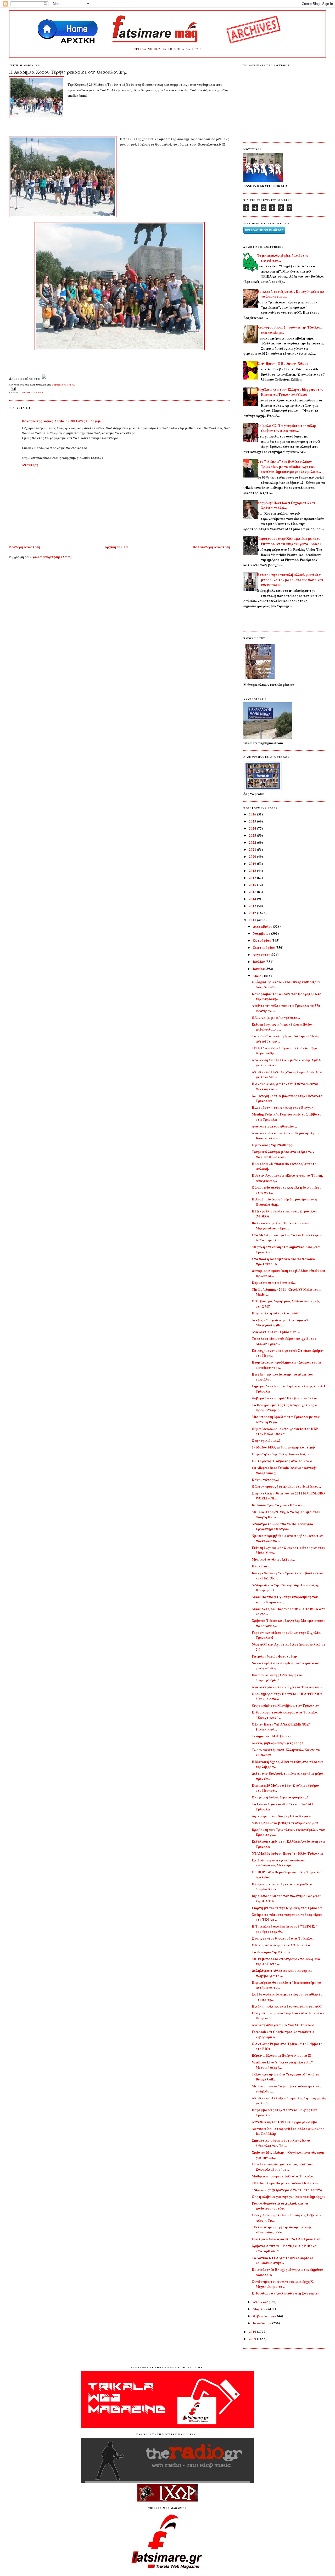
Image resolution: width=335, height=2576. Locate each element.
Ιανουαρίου (263, 2323)
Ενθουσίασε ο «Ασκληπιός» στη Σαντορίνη (286, 2293)
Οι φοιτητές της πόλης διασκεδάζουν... (283, 1454)
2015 (253, 892)
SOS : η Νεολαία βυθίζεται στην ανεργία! (285, 1823)
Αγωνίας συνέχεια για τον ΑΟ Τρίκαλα (283, 2025)
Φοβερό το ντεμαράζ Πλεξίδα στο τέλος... (286, 1398)
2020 (253, 856)
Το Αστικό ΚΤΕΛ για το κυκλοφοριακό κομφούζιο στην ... (283, 2260)
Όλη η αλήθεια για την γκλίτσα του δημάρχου (289, 2196)
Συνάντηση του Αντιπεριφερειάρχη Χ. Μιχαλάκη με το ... (283, 2284)
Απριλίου (261, 2302)
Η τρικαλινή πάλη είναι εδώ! (275, 1313)
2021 (253, 849)
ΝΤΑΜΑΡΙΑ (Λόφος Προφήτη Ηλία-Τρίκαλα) (287, 1853)
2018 (253, 870)
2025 (253, 821)
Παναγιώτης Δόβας (37, 421)
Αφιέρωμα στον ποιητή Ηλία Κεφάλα (282, 1816)
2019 (253, 863)
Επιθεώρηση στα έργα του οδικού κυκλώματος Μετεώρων (278, 1863)
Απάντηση (30, 465)
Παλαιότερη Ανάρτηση (211, 547)
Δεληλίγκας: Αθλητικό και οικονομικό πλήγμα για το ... (282, 1973)
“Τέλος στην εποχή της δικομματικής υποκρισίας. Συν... (282, 2230)
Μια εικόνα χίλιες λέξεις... (273, 1559)
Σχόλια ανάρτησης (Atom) (51, 557)
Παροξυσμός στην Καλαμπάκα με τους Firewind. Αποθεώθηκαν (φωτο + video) (289, 541)
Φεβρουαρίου (264, 2316)
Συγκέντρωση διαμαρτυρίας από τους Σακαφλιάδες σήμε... (283, 2167)
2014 (253, 899)
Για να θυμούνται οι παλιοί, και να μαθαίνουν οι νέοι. (280, 2206)
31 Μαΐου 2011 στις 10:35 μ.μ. (78, 421)
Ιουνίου (259, 968)
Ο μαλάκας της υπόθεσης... (273, 1145)
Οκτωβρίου (262, 940)
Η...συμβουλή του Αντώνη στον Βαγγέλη (284, 1107)
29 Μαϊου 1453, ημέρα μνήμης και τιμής (284, 1447)
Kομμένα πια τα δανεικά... (274, 1282)
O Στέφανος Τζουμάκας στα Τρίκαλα (282, 1461)
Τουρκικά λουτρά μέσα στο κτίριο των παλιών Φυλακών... (283, 1154)
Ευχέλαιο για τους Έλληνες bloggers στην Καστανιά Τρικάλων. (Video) (290, 392)
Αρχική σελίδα (116, 547)
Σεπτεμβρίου (264, 947)
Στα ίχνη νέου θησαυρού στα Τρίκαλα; (283, 1938)
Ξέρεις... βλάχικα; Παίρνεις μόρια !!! (281, 2055)
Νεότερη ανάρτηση (25, 547)
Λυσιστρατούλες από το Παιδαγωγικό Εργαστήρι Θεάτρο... (282, 1526)
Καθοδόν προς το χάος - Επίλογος (278, 1505)
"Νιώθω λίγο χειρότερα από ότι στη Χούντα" (288, 2190)
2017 (253, 878)
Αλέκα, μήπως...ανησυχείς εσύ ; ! (277, 1743)
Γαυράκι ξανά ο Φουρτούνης (275, 1656)
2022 (253, 842)
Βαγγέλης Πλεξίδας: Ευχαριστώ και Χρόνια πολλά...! (286, 505)
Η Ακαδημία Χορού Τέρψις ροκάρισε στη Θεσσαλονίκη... (69, 72)
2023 (253, 835)
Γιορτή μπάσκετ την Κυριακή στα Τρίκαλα (287, 1908)
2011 (253, 920)
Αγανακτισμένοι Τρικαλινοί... (276, 1332)
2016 (253, 885)
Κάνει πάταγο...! (265, 1479)
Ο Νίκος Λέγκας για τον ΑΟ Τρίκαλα (281, 1945)
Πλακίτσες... (262, 1566)
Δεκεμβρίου (263, 926)
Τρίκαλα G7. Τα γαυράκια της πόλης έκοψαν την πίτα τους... (287, 428)
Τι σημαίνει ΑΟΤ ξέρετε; (272, 1736)
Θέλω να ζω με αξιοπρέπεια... (276, 1017)
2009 (253, 2339)
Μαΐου (258, 976)
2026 (253, 814)
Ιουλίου (259, 961)
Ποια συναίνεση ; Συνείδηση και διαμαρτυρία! (277, 1677)
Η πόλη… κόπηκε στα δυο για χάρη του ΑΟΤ (287, 2006)
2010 (253, 2331)
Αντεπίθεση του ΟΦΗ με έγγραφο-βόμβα (285, 2122)
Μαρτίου (261, 2309)
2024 (253, 828)
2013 (253, 906)
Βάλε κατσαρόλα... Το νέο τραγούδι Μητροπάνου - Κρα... (281, 1225)
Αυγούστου (262, 954)
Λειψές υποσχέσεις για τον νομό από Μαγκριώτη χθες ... (281, 1322)
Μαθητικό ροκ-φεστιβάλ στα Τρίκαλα (283, 2176)
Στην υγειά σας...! (266, 1440)
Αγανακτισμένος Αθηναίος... (274, 1126)
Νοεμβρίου (262, 933)
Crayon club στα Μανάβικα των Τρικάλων (285, 1705)
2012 (253, 913)
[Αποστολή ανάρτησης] (13, 389)
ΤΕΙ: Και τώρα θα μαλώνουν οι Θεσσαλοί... (286, 2183)
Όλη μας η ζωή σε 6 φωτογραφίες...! (280, 1797)
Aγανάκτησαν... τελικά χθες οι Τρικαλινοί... (287, 1687)
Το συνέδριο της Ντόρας (271, 1952)
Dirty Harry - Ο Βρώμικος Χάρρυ (283, 363)
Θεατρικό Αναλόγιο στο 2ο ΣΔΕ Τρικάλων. (286, 2239)
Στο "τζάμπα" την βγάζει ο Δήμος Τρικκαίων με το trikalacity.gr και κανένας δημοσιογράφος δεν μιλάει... (289, 466)
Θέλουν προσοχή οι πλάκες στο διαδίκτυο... (286, 1486)
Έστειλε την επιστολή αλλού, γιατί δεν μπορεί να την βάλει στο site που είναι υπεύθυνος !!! (290, 579)
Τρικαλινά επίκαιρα (32, 393)
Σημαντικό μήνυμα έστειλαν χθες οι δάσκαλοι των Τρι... (281, 2143)
